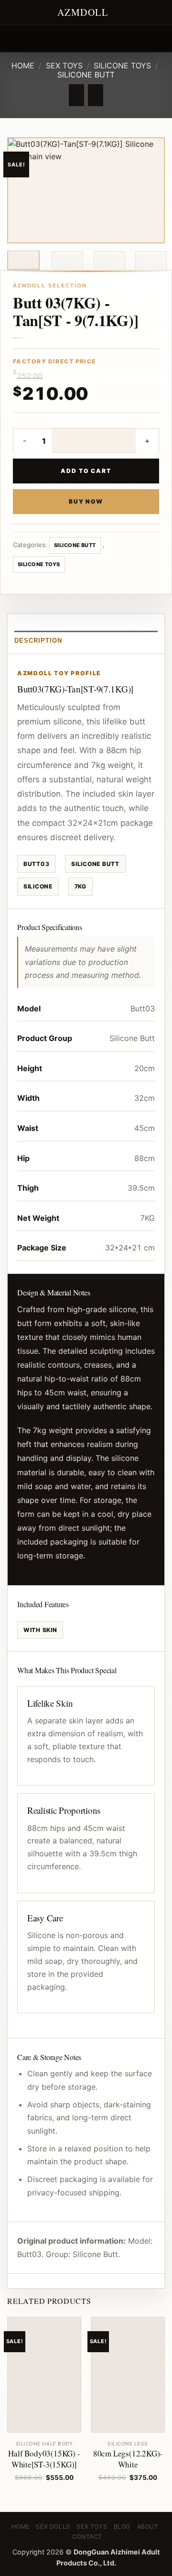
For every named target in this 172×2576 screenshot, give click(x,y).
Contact (87, 2537)
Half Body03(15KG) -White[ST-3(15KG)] (44, 2459)
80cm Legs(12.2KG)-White (128, 2459)
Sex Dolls (53, 2527)
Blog (122, 2527)
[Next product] (76, 95)
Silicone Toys (122, 66)
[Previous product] (95, 95)
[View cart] (160, 39)
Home (23, 66)
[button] (13, 38)
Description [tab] (38, 641)
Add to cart (86, 471)
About (148, 2527)
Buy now (86, 501)
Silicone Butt (86, 75)
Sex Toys (64, 66)
